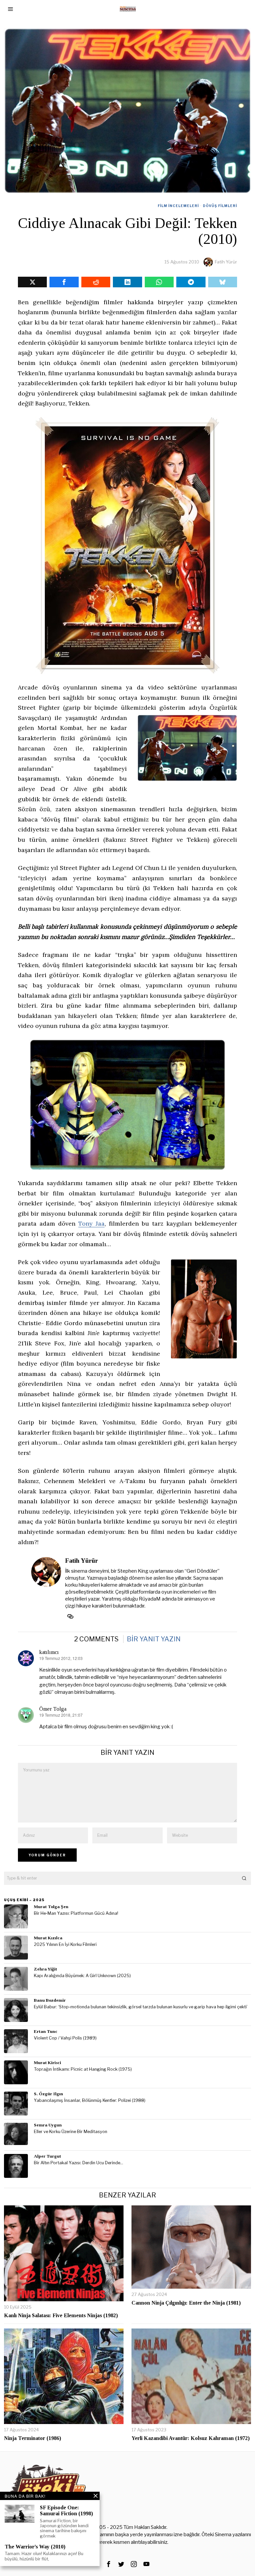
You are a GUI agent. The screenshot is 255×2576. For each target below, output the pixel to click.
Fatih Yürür (226, 262)
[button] (244, 1878)
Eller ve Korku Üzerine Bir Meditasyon (71, 2132)
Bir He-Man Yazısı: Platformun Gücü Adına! (76, 1913)
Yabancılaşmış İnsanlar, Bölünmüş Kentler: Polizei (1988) (90, 2100)
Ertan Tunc (46, 2031)
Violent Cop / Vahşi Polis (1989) (65, 2038)
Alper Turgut (47, 2156)
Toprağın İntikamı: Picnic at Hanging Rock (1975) (83, 2069)
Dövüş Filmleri (220, 206)
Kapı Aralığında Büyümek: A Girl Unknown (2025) (82, 1976)
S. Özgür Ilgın (48, 2094)
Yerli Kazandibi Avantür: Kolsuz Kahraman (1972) (191, 2438)
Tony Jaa (91, 1223)
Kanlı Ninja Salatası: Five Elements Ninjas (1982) (61, 2315)
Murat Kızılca (48, 1938)
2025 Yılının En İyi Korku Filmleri (65, 1944)
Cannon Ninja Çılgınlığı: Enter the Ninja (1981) (186, 2303)
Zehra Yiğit (45, 1969)
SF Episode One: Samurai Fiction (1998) (66, 2510)
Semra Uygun (48, 2125)
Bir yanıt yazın (154, 1639)
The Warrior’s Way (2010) (35, 2547)
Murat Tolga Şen (51, 1907)
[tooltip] (32, 282)
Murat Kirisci (47, 2063)
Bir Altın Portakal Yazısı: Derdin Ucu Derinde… (79, 2163)
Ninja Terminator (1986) (33, 2438)
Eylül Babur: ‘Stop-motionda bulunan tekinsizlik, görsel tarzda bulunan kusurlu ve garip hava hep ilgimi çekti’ (141, 2007)
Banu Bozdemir (50, 2000)
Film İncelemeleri (178, 206)
